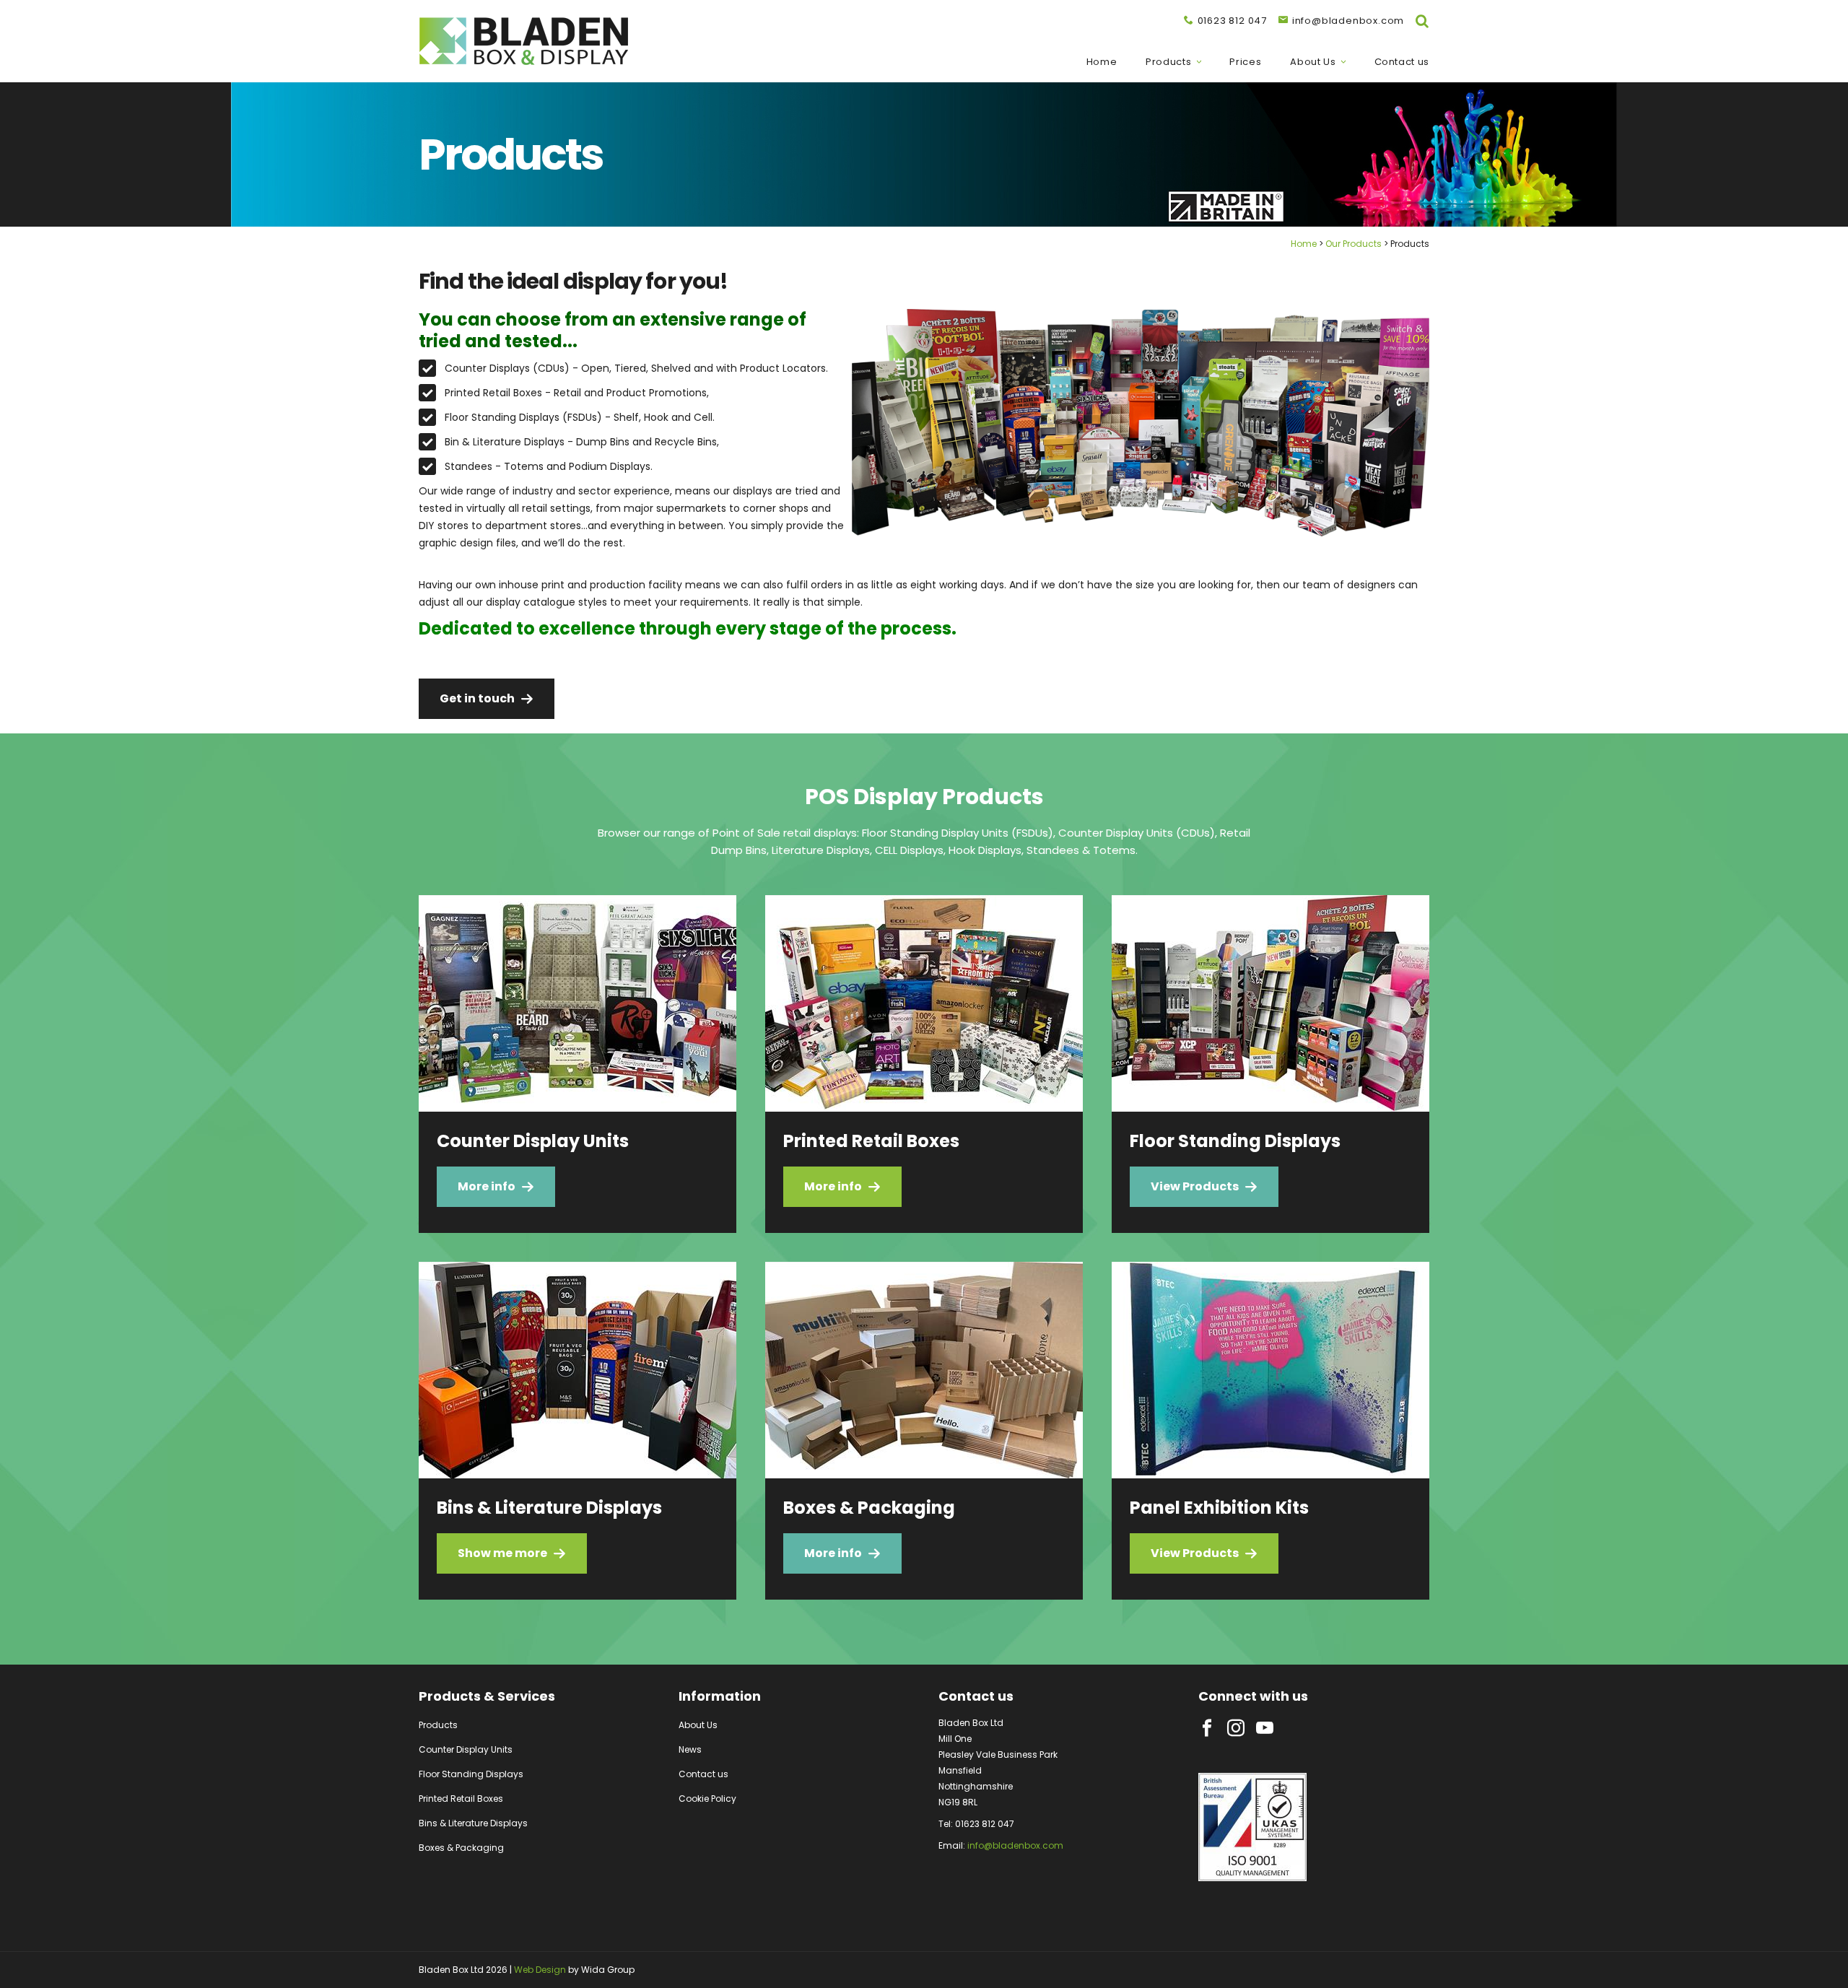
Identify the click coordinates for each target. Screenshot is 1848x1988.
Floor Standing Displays (471, 1774)
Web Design (540, 1970)
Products (1168, 62)
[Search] (1422, 21)
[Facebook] (1207, 1728)
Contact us (1402, 62)
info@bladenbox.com (1015, 1845)
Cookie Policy (707, 1799)
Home (1102, 62)
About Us (1313, 62)
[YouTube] (1265, 1728)
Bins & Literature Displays (473, 1823)
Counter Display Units (466, 1749)
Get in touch (477, 698)
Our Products (1354, 244)
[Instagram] (1236, 1728)
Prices (1245, 62)
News (690, 1749)
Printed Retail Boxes (461, 1799)
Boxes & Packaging (461, 1848)
